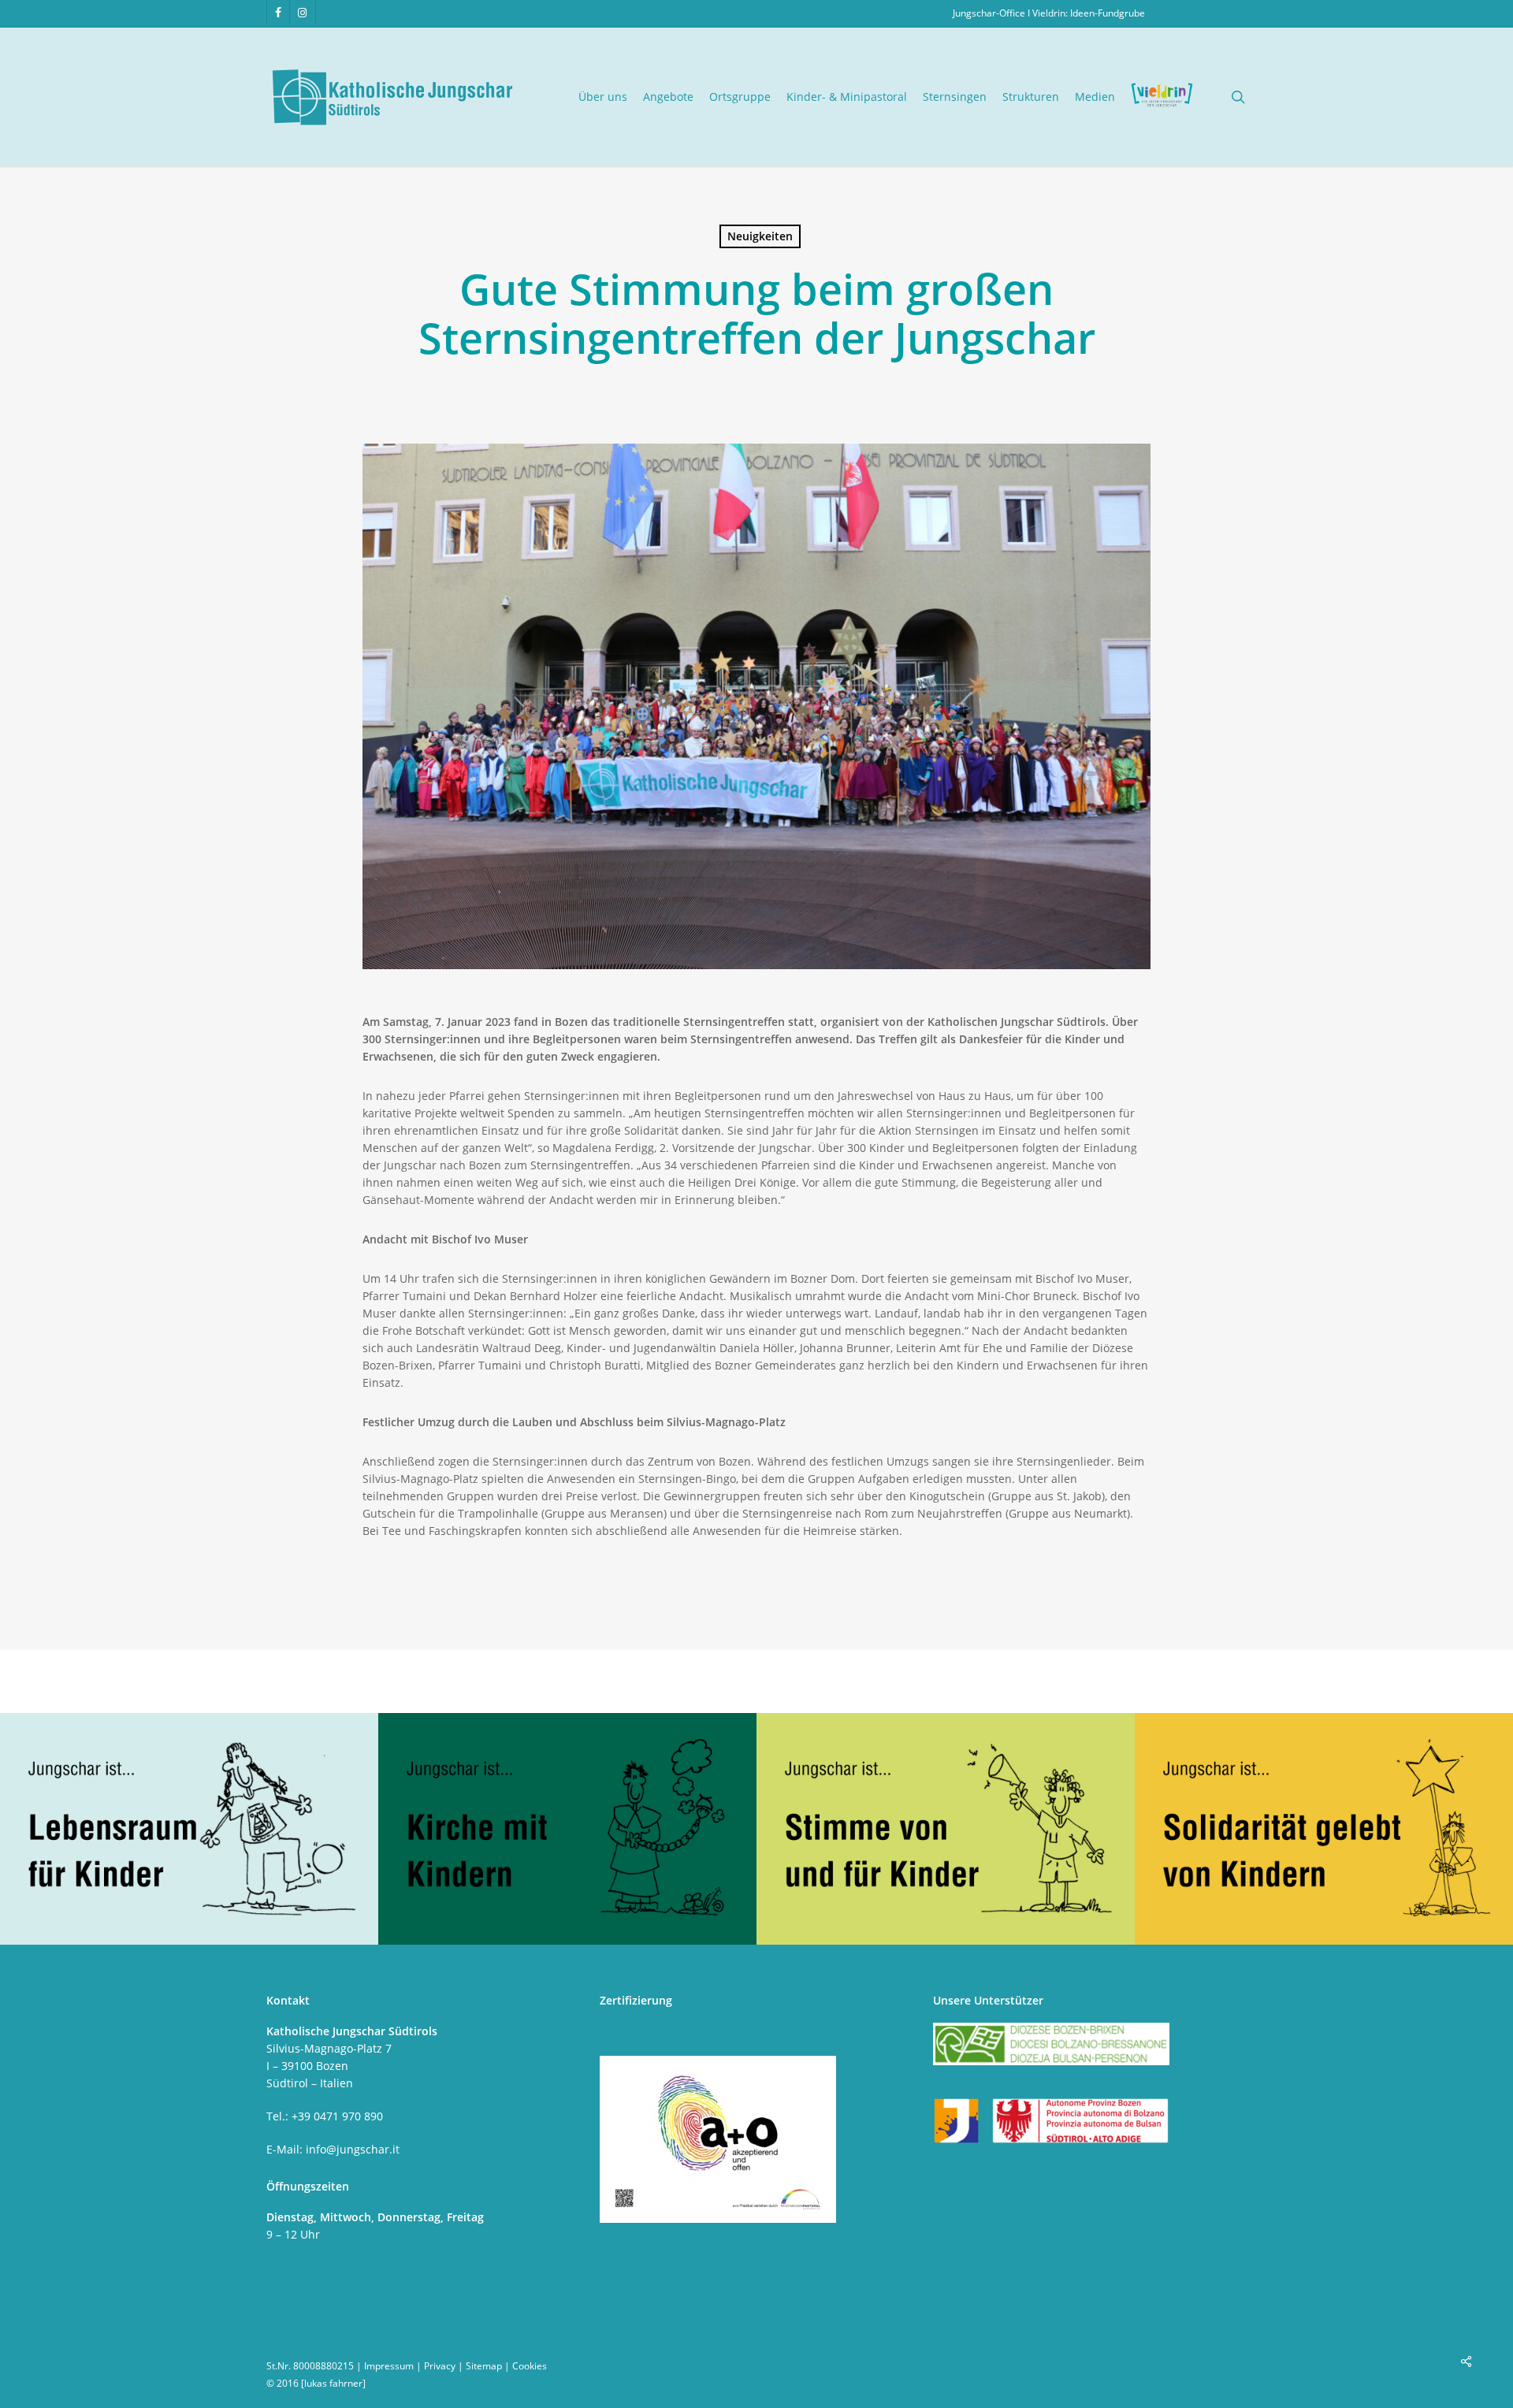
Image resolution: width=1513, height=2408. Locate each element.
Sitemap (484, 2366)
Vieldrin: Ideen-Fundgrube (1089, 13)
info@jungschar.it (353, 2149)
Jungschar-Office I (993, 13)
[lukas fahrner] (333, 2383)
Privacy (440, 2366)
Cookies (530, 2366)
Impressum (389, 2366)
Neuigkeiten (760, 236)
